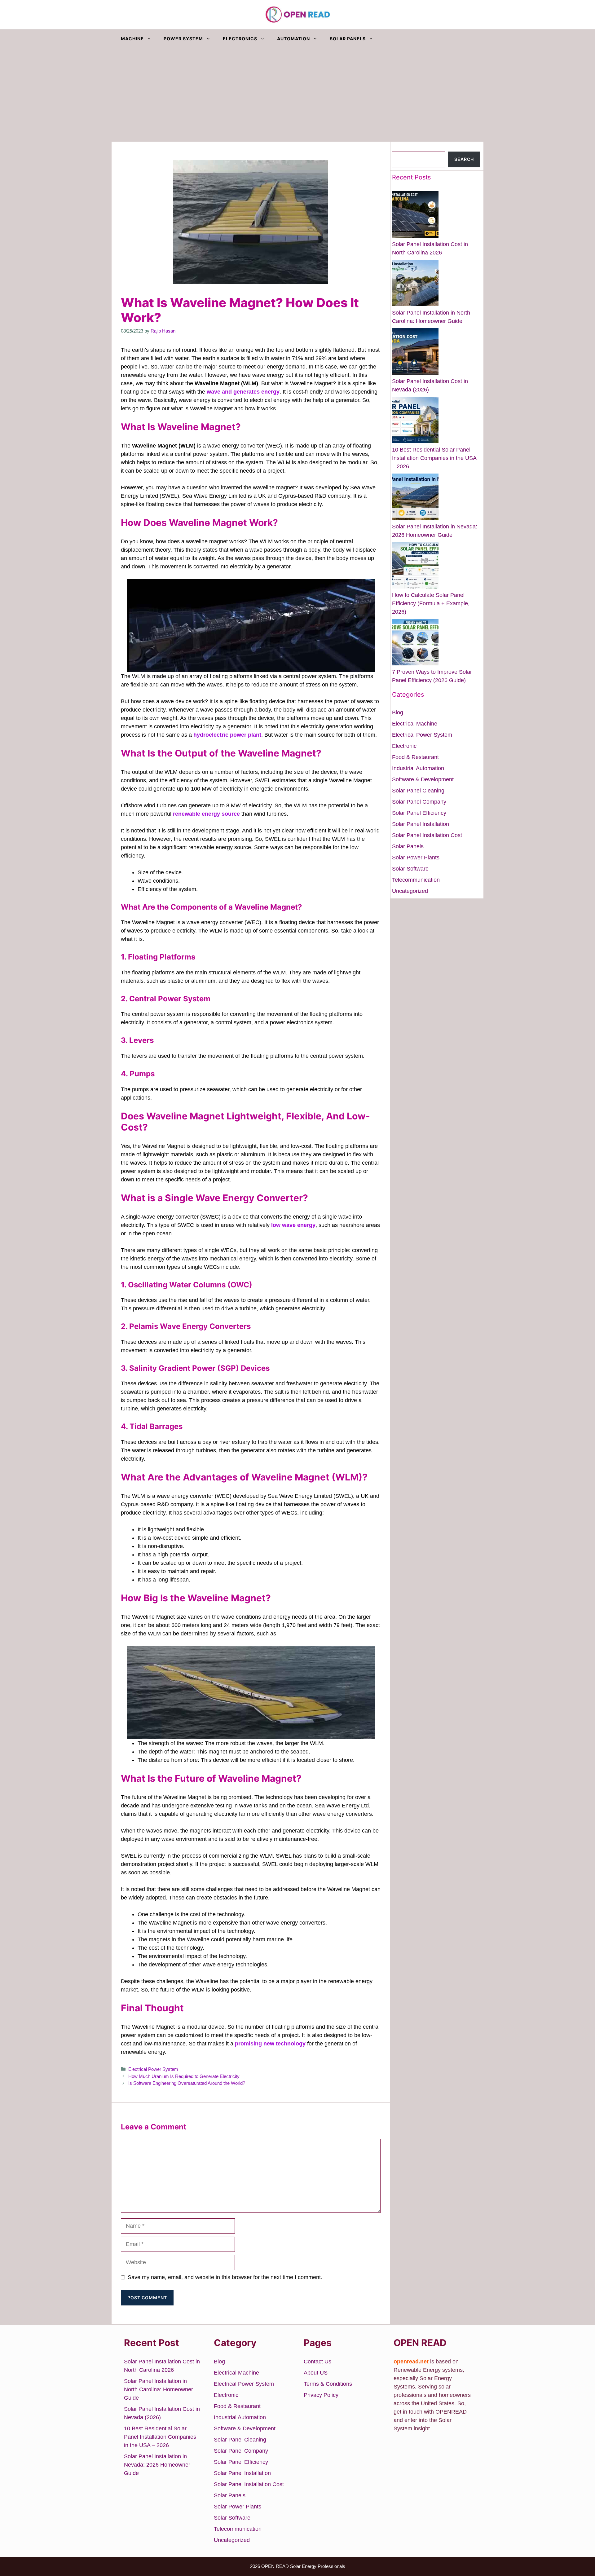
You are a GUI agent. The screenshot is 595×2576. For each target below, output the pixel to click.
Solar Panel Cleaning (418, 791)
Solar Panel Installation (421, 824)
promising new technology (270, 2044)
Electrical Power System (153, 2069)
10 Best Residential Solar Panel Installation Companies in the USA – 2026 (434, 458)
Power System (183, 39)
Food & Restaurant (415, 757)
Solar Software (410, 869)
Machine (132, 39)
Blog (398, 712)
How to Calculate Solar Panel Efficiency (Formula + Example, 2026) (431, 603)
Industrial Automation (418, 768)
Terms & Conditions (328, 2384)
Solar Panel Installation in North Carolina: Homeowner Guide (159, 2389)
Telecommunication (416, 880)
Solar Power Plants (416, 858)
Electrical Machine (415, 724)
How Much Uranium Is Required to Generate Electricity (184, 2076)
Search (401, 147)
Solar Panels (348, 39)
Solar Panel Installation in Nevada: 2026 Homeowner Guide (157, 2465)
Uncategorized (410, 891)
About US (316, 2373)
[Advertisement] (297, 95)
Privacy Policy (321, 2395)
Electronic (404, 746)
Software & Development (423, 779)
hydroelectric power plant (227, 735)
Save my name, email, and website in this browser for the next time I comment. (225, 2277)
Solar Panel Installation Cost (427, 835)
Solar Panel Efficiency (419, 813)
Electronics (240, 39)
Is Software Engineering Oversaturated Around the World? (187, 2083)
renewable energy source (206, 814)
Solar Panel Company (419, 802)
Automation (293, 39)
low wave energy (293, 1225)
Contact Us (317, 2362)
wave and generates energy (243, 392)
